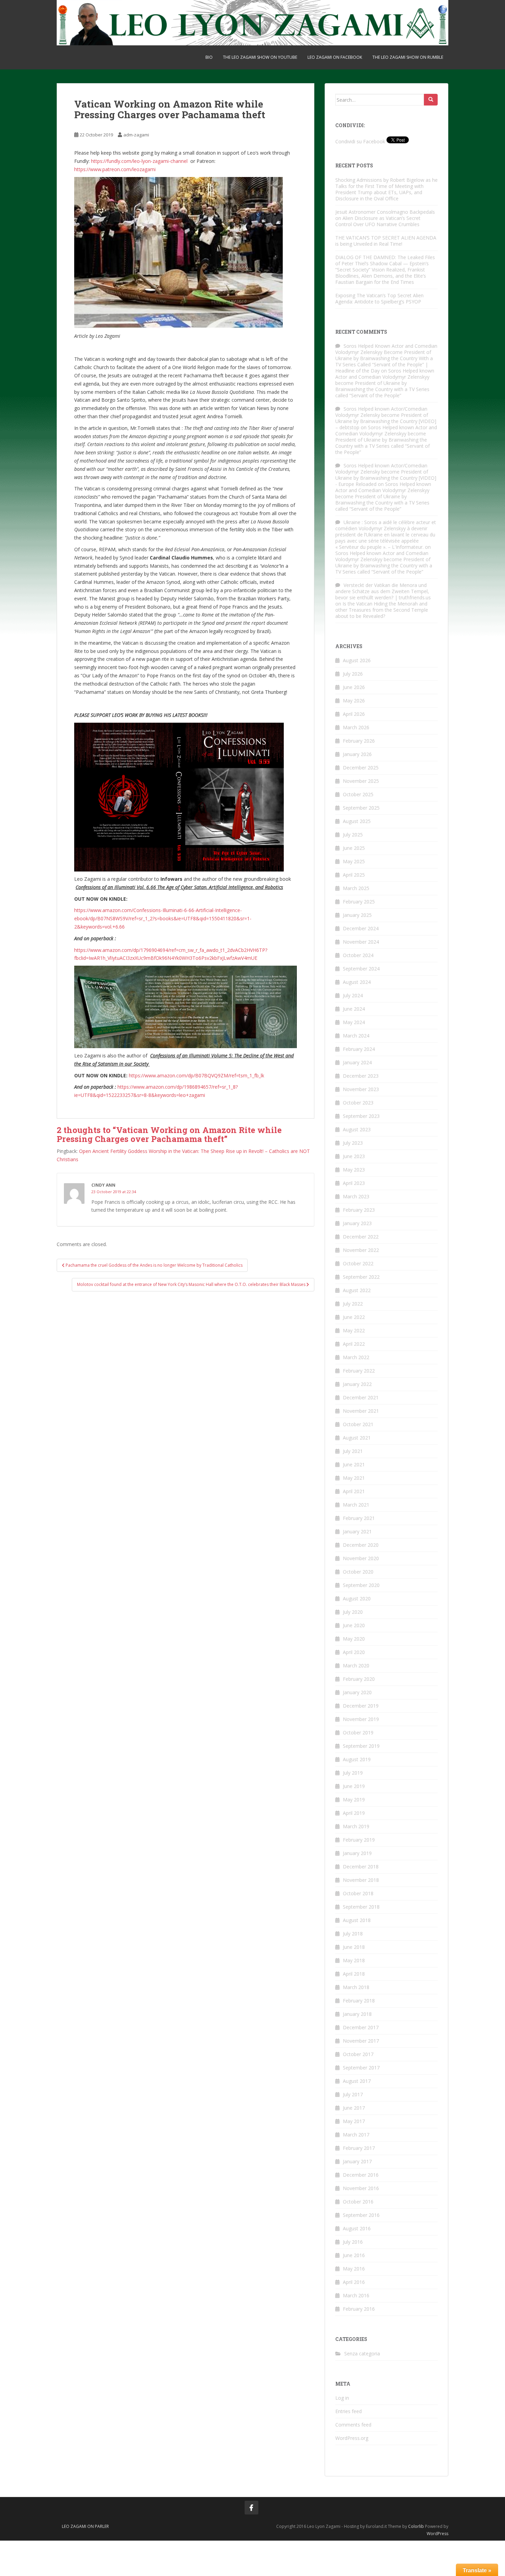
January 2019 (357, 1853)
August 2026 (357, 660)
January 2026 (357, 754)
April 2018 (354, 1974)
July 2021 (353, 1451)
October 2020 (358, 1572)
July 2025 (353, 835)
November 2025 (361, 781)
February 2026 (359, 741)
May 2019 (354, 1800)
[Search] (431, 100)
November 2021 (361, 1411)
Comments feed (353, 2425)
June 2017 (354, 2108)
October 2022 (358, 1263)
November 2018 (361, 1880)
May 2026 (354, 701)
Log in (342, 2398)
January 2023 (357, 1223)
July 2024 (353, 995)
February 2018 (359, 2001)
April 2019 (354, 1813)
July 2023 (353, 1143)
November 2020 (361, 1558)
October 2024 (358, 955)
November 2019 (361, 1719)
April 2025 (354, 875)
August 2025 (357, 821)
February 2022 (359, 1371)
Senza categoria (362, 2353)
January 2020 (357, 1692)
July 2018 (353, 1934)
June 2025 (354, 848)
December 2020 (361, 1545)
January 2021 (357, 1531)
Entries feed (349, 2411)
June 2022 (354, 1317)
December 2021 (361, 1397)
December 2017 (361, 2027)
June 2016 (354, 2255)
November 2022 (361, 1250)
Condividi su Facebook (360, 141)
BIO (209, 57)
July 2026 (353, 674)
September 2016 (361, 2215)
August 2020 (357, 1598)
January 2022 (357, 1384)
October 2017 (358, 2054)
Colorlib (416, 2526)
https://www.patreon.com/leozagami (115, 169)
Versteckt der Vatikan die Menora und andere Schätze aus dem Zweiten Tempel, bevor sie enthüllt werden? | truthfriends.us (383, 591)
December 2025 (361, 768)
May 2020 (354, 1639)
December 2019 (361, 1706)
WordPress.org (352, 2438)
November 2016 (361, 2188)
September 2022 (361, 1277)
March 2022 (356, 1357)
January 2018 (357, 2014)
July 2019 (353, 1773)
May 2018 (354, 1960)
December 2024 (361, 928)
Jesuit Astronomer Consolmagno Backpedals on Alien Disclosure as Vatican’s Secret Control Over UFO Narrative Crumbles (385, 218)
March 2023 (356, 1196)
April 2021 (354, 1491)
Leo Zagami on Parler (85, 2526)
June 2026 (354, 687)
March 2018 (356, 1987)
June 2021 (354, 1464)
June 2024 (354, 1009)
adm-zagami (136, 135)
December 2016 (361, 2175)
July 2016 (353, 2242)
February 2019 (359, 1840)
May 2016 (354, 2269)
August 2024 (357, 982)
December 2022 (361, 1237)
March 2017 (356, 2135)
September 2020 (361, 1585)
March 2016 (356, 2295)
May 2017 (354, 2121)
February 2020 (359, 1679)
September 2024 (361, 969)
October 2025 (358, 794)
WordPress (437, 2534)
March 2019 (356, 1826)
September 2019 (361, 1746)
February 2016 (359, 2309)
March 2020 (356, 1665)
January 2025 (357, 915)
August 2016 (357, 2228)
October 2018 (358, 1893)
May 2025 (354, 861)
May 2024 (354, 1022)
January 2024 (357, 1062)
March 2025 (356, 888)
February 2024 (359, 1049)
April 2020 (354, 1652)
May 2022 (354, 1330)
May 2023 (354, 1170)
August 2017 (357, 2081)
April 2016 (354, 2282)
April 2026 (354, 714)
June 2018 (354, 1947)
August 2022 (357, 1290)
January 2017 (357, 2161)
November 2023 (361, 1089)
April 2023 (354, 1183)
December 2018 (361, 1867)
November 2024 (361, 942)
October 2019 (358, 1733)
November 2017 (361, 2041)
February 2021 (359, 1518)
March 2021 (356, 1505)
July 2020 (353, 1612)
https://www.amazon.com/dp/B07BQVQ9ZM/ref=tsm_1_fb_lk (197, 1075)
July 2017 (353, 2094)
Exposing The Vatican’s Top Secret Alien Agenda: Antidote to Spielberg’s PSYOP (379, 298)
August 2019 (357, 1759)
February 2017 (359, 2148)
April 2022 (354, 1344)
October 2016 (358, 2202)
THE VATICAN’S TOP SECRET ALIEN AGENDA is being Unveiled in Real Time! (386, 241)
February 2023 (359, 1210)
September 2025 (361, 808)
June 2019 (354, 1786)
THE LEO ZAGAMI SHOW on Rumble (408, 57)
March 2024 (356, 1036)
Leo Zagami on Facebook (335, 57)
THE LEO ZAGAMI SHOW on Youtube (260, 57)
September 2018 (361, 1907)
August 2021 (357, 1438)
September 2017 (361, 2068)
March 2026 (356, 727)
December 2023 (361, 1076)
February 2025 (359, 902)
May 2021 (354, 1478)
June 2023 (354, 1156)
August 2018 (357, 1920)
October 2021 (358, 1424)
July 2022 (353, 1304)
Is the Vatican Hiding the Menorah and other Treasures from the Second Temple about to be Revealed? (382, 610)
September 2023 (361, 1116)
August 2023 (357, 1129)
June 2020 (354, 1625)
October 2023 (358, 1103)
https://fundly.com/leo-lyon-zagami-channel (140, 161)
